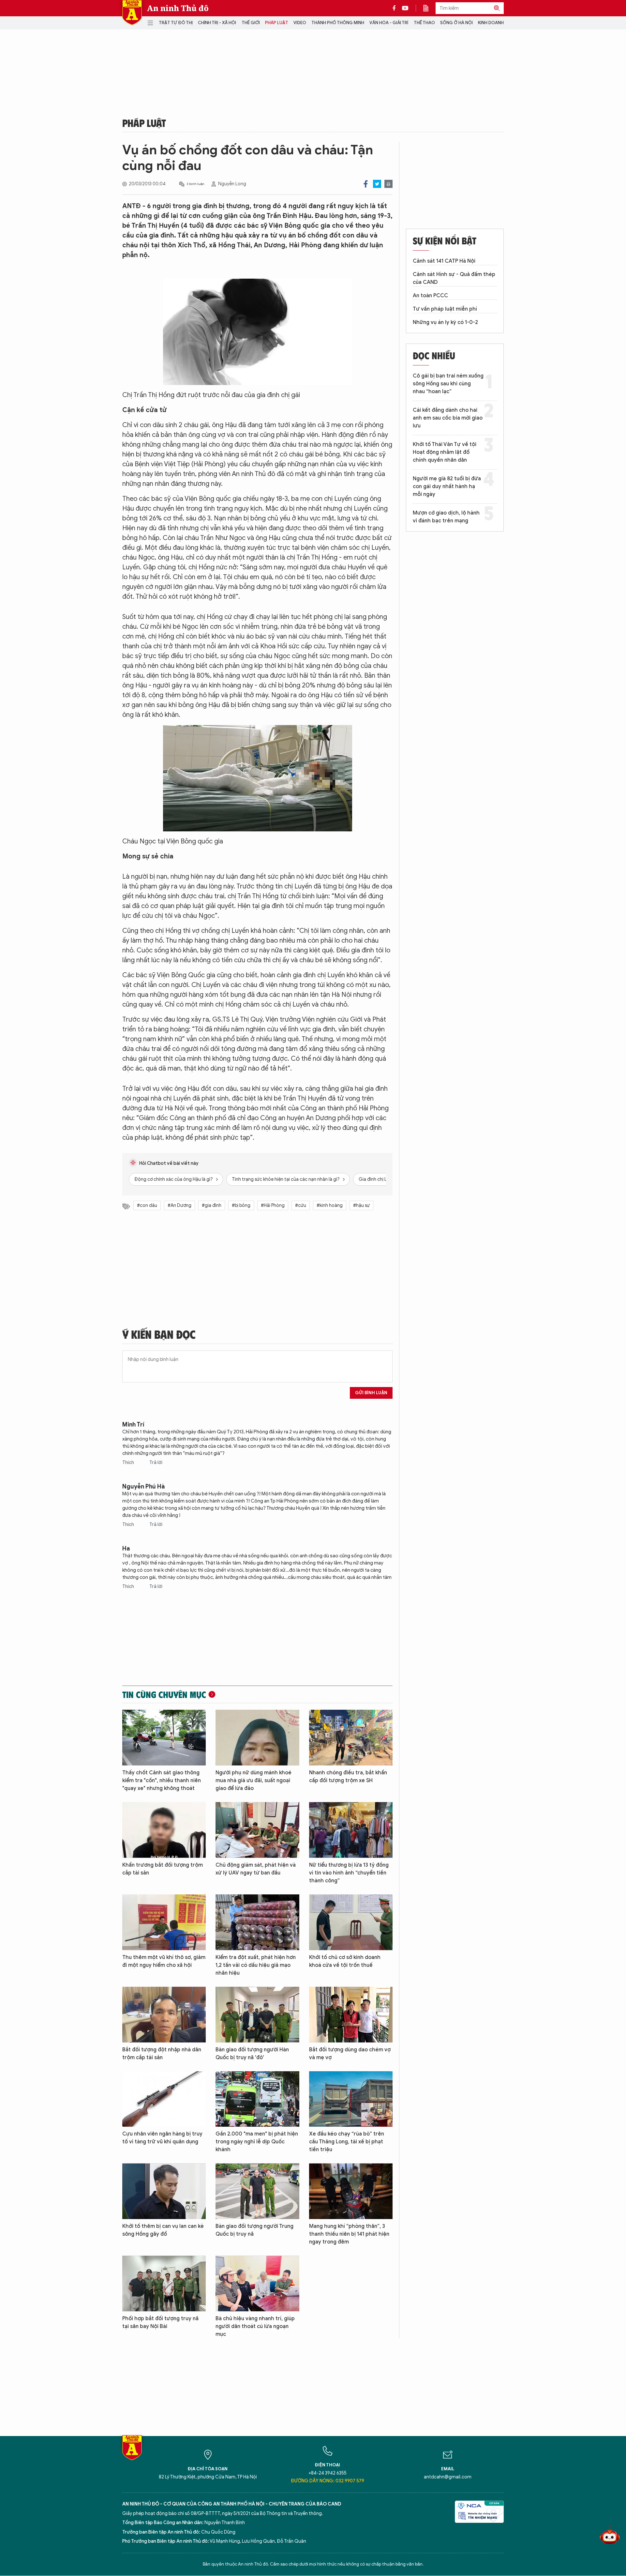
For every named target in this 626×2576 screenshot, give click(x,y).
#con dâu (147, 1205)
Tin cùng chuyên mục (164, 1694)
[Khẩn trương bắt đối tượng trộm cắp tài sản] (164, 1830)
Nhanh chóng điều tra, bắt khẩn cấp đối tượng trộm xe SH (348, 1777)
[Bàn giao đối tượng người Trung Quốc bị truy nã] (257, 2191)
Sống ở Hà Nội (456, 23)
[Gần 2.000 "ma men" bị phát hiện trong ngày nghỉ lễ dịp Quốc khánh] (257, 2099)
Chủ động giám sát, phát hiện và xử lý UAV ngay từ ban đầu (256, 1869)
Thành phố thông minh (338, 23)
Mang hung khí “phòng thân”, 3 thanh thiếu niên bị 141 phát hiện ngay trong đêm (349, 2234)
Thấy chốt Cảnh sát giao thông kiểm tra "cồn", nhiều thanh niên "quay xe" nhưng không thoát (162, 1781)
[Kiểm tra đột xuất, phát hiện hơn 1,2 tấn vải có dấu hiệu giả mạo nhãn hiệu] (257, 1922)
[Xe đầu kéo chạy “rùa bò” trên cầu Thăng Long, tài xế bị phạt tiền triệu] (351, 2099)
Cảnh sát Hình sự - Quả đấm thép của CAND (454, 278)
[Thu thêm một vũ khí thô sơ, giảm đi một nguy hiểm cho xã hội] (164, 1922)
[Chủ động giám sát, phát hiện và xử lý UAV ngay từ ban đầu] (257, 1830)
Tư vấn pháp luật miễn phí (445, 309)
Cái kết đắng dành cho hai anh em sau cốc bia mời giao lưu (448, 418)
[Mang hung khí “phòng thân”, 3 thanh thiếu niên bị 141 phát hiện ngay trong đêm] (351, 2191)
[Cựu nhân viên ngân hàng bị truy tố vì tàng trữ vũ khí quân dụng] (164, 2099)
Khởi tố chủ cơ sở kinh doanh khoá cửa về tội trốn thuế (345, 1961)
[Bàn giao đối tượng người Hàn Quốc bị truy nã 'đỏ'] (257, 2015)
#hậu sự (361, 1205)
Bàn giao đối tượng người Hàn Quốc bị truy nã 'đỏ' (252, 2054)
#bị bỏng (241, 1205)
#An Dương (179, 1205)
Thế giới (251, 23)
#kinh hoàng (330, 1205)
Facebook (366, 184)
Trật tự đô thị (176, 23)
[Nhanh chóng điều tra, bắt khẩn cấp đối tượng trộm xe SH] (351, 1738)
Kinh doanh (491, 23)
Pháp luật (277, 23)
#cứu (301, 1205)
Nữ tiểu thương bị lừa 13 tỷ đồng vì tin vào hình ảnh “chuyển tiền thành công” (349, 1873)
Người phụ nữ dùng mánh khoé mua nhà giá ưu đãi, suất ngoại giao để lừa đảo (253, 1781)
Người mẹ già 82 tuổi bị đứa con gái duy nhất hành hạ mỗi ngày (447, 486)
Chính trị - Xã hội (217, 23)
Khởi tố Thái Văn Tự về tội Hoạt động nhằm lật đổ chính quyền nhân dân (445, 452)
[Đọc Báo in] (429, 8)
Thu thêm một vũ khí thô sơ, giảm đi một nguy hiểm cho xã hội (164, 1961)
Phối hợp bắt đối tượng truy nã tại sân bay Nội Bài (160, 2322)
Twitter (377, 184)
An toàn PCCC (430, 296)
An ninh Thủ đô (178, 8)
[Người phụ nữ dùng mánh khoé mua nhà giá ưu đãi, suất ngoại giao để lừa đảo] (257, 1738)
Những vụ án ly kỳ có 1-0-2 (445, 322)
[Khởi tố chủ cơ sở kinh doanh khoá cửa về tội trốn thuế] (351, 1922)
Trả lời (156, 1463)
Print (388, 184)
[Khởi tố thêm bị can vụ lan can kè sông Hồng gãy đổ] (164, 2191)
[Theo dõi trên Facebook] (396, 8)
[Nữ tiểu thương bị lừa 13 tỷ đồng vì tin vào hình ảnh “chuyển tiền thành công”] (351, 1830)
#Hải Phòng (273, 1205)
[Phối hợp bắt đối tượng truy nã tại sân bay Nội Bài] (164, 2283)
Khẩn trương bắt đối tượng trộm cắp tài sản (163, 1869)
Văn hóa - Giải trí (389, 23)
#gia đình (212, 1205)
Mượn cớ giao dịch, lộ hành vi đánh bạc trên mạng (446, 517)
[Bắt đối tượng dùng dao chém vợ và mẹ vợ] (351, 2015)
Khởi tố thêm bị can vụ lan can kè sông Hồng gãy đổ (163, 2230)
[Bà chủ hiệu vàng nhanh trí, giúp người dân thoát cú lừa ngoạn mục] (257, 2283)
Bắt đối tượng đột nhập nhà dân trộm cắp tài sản (162, 2054)
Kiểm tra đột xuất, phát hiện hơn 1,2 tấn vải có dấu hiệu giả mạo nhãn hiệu (256, 1965)
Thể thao (424, 23)
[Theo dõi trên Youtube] (405, 8)
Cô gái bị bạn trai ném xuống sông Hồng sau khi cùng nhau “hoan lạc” (448, 384)
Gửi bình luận (371, 1393)
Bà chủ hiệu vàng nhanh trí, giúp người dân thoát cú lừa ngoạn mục (255, 2326)
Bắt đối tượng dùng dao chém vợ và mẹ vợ (350, 2054)
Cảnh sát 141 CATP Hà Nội (444, 261)
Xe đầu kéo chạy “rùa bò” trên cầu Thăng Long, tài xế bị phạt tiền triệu (347, 2142)
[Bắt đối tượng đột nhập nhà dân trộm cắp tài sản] (164, 2015)
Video (300, 23)
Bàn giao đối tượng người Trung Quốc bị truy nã (254, 2230)
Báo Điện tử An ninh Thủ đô (132, 13)
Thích (129, 1463)
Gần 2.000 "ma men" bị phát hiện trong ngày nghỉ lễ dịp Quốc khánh (257, 2142)
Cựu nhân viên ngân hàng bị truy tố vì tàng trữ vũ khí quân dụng (162, 2138)
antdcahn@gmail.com (448, 2477)
